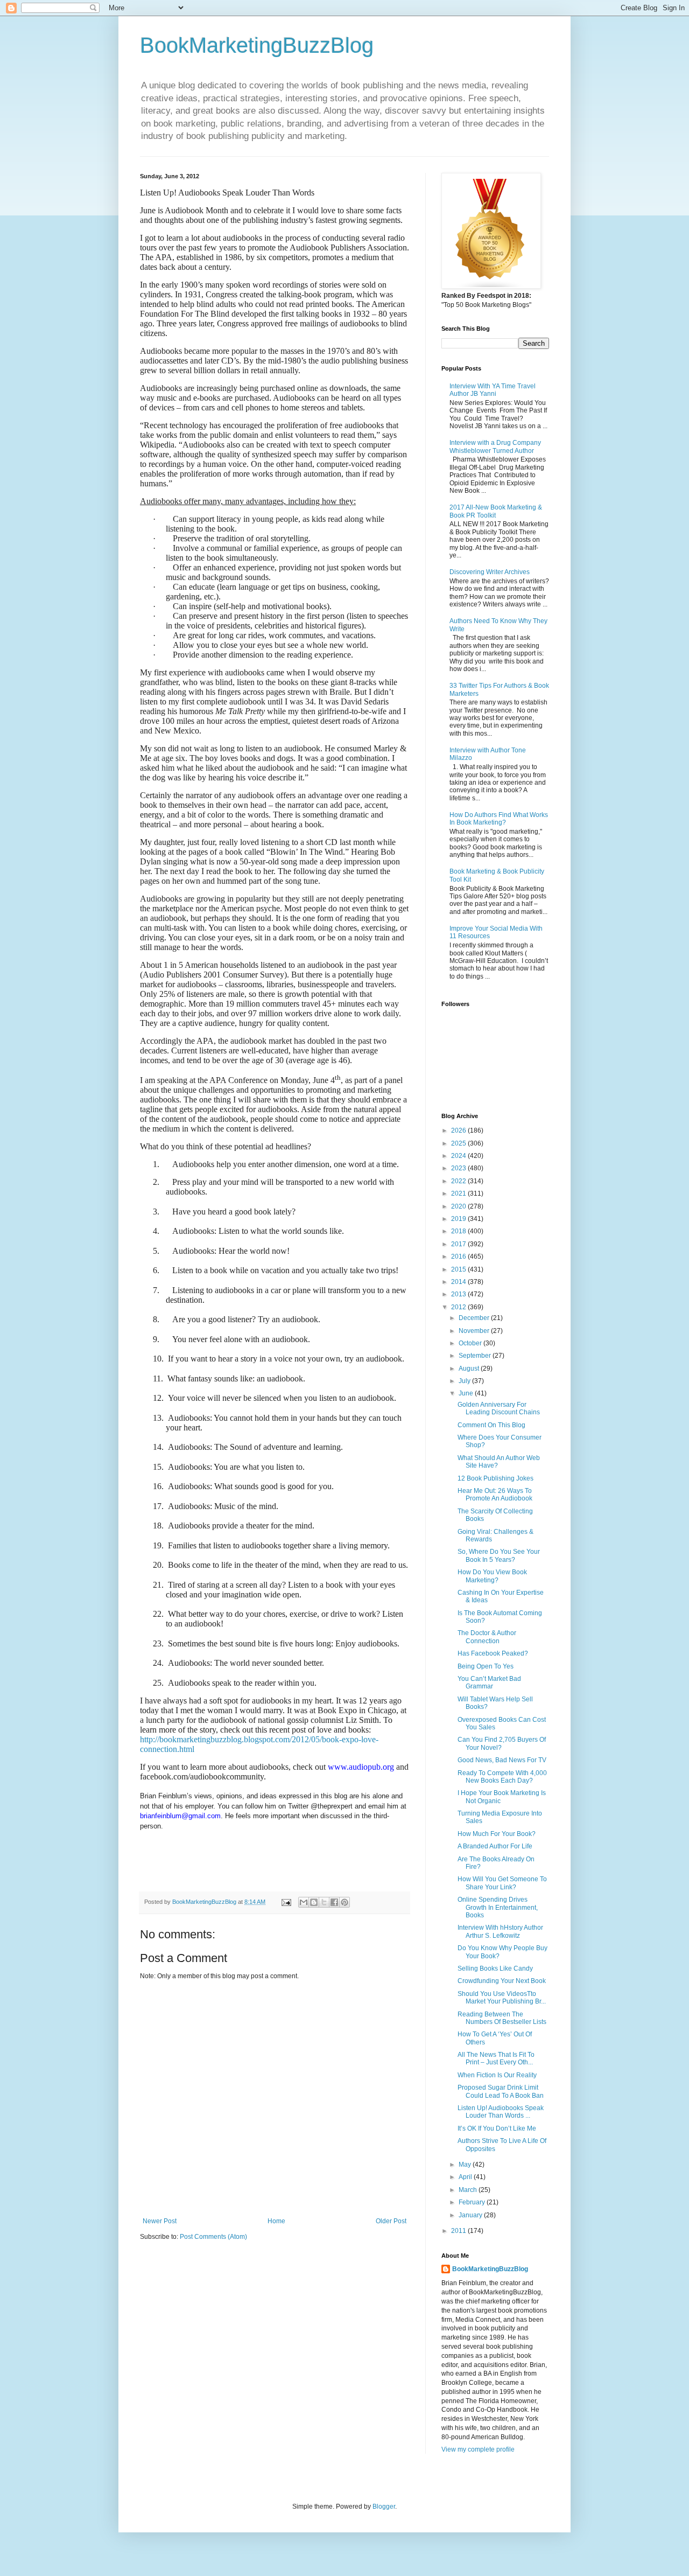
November (475, 1331)
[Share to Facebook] (334, 1902)
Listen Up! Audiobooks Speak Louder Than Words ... (501, 2112)
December (475, 1318)
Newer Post (160, 2221)
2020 (459, 1206)
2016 (459, 1256)
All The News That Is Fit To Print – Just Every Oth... (496, 2058)
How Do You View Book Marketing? (492, 1576)
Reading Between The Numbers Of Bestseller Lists (502, 2018)
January (471, 2215)
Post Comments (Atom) (213, 2237)
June (467, 1393)
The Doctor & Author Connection (487, 1637)
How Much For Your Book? (497, 1834)
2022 (459, 1181)
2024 (459, 1156)
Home (276, 2221)
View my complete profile (478, 2449)
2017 (459, 1244)
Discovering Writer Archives (490, 572)
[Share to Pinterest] (344, 1902)
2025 (459, 1143)
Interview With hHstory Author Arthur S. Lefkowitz (500, 1931)
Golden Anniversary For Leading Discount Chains (499, 1408)
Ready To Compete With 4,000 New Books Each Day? (502, 1777)
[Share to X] (324, 1902)
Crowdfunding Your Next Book (502, 1981)
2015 (459, 1269)
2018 (459, 1231)
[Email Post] (286, 1902)
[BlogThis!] (314, 1902)
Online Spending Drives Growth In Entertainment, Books (498, 1907)
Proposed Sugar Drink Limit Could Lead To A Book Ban (501, 2091)
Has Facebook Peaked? (493, 1653)
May (466, 2165)
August (470, 1369)
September (476, 1356)
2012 (459, 1307)
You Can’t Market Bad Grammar (489, 1683)
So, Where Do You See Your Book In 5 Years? (499, 1555)
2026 (459, 1130)
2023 (459, 1168)
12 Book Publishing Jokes (495, 1478)
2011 (459, 2231)
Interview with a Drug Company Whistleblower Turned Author (495, 446)
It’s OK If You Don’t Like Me (497, 2128)
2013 (459, 1294)
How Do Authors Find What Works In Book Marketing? (499, 819)
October (471, 1343)
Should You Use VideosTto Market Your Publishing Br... (502, 1998)
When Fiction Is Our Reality (497, 2075)
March (469, 2190)
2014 (459, 1282)
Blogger (384, 2507)
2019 (459, 1219)
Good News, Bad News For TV (502, 1760)
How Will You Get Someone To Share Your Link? (502, 1883)
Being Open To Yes (486, 1666)
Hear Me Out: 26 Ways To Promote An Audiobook (495, 1495)
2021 (459, 1193)
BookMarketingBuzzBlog (257, 45)
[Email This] (304, 1902)
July (465, 1381)
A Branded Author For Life (495, 1846)
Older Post (391, 2221)
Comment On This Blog (491, 1425)
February (473, 2202)
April (466, 2177)
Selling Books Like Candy (495, 1968)
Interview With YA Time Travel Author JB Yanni (493, 390)
